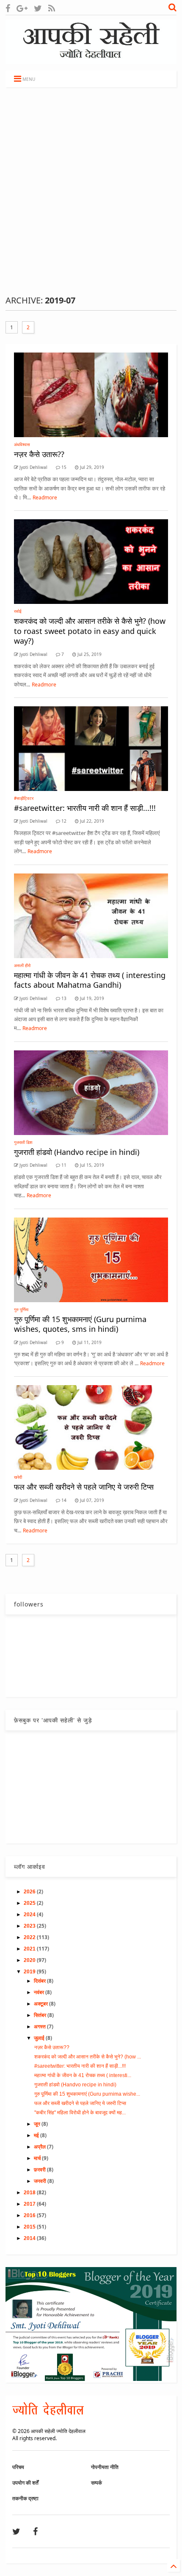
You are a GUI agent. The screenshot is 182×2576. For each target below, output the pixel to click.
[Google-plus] (22, 8)
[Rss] (52, 8)
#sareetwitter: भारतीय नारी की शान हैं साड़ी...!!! (85, 808)
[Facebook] (8, 8)
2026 (30, 1892)
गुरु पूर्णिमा (21, 1309)
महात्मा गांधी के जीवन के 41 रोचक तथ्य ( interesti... (83, 2075)
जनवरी (41, 2181)
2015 (30, 2227)
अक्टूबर (41, 2004)
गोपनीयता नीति (105, 2467)
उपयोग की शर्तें (25, 2483)
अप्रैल (40, 2147)
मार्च (38, 2158)
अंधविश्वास (22, 444)
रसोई (18, 611)
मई (37, 2135)
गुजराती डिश (23, 1142)
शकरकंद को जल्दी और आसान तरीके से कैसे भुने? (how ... (88, 2057)
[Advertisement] (91, 191)
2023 (30, 1926)
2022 (30, 1937)
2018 (30, 2193)
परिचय (18, 2467)
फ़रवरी (40, 2170)
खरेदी (18, 1477)
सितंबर (41, 2015)
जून (38, 2124)
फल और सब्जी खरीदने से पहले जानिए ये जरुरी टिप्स (84, 1487)
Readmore (45, 497)
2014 (30, 2238)
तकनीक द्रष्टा (25, 2498)
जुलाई (40, 2038)
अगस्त (40, 2027)
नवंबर (40, 1992)
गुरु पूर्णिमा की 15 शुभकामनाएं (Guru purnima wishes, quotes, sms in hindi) (80, 1324)
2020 (30, 1960)
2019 (30, 1972)
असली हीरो (22, 965)
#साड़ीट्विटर (24, 798)
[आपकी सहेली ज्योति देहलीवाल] (91, 60)
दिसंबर (40, 1981)
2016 (30, 2215)
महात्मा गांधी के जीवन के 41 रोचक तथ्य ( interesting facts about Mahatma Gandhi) (90, 980)
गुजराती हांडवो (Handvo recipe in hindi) (77, 1152)
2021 (30, 1949)
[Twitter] (38, 8)
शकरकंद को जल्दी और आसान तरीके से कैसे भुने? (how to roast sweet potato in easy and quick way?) (90, 631)
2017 (30, 2204)
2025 (30, 1903)
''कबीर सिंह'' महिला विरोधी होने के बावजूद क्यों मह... (80, 2113)
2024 (30, 1915)
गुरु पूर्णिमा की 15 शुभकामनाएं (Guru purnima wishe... (87, 2094)
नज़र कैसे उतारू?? (39, 454)
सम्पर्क (97, 2483)
